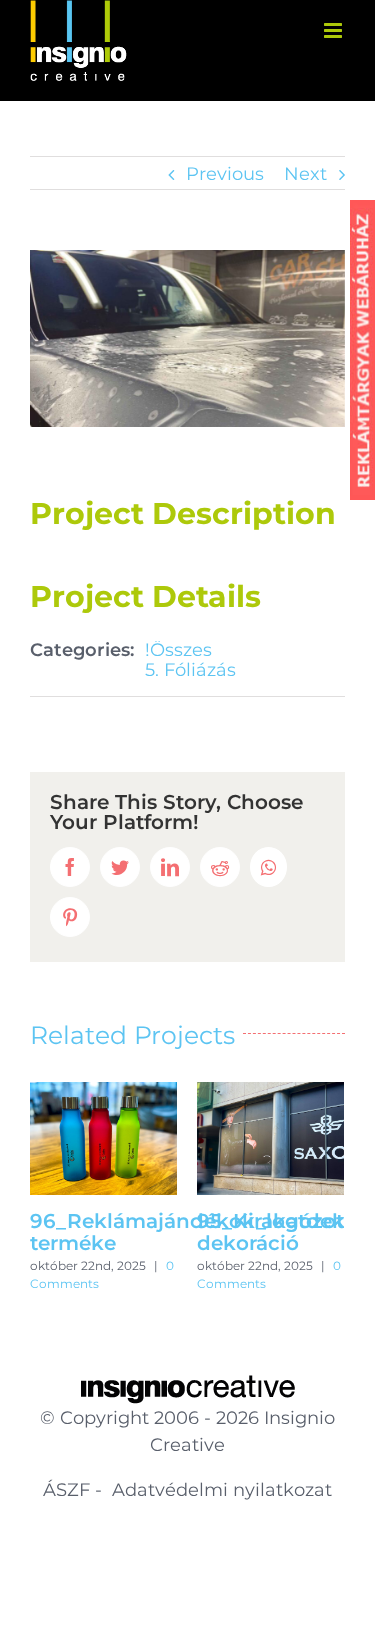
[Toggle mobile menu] (334, 30)
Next (305, 174)
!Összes (178, 650)
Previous (225, 174)
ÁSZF (66, 1490)
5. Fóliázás (190, 670)
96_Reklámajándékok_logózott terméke (191, 1232)
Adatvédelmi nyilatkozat (219, 1490)
